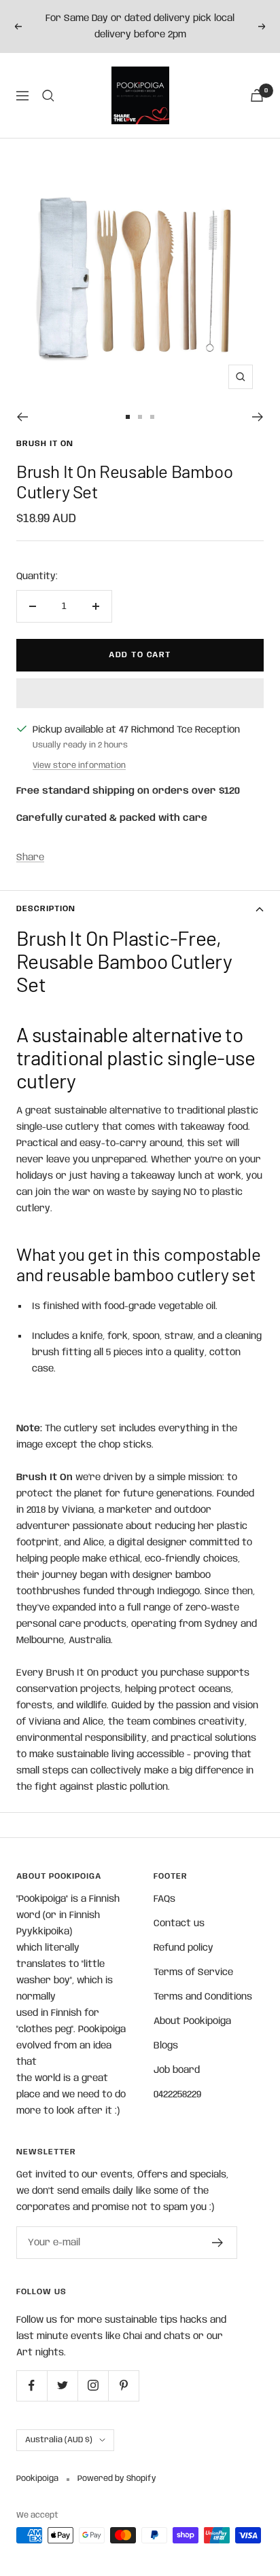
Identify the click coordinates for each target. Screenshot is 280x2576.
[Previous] (22, 417)
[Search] (48, 96)
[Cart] (257, 95)
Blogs (166, 2046)
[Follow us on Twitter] (62, 2386)
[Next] (258, 417)
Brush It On (45, 444)
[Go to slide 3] (152, 417)
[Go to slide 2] (140, 417)
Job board (177, 2070)
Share (30, 858)
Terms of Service (193, 1972)
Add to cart (140, 655)
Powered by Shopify (117, 2479)
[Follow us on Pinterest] (123, 2386)
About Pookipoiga (192, 2021)
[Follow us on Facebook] (32, 2386)
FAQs (164, 1899)
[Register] (218, 2243)
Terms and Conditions (203, 1997)
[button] (140, 693)
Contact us (179, 1924)
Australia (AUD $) (59, 2440)
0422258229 (177, 2095)
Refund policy (183, 1948)
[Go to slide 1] (128, 417)
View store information (79, 766)
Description (46, 909)
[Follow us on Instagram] (93, 2386)
